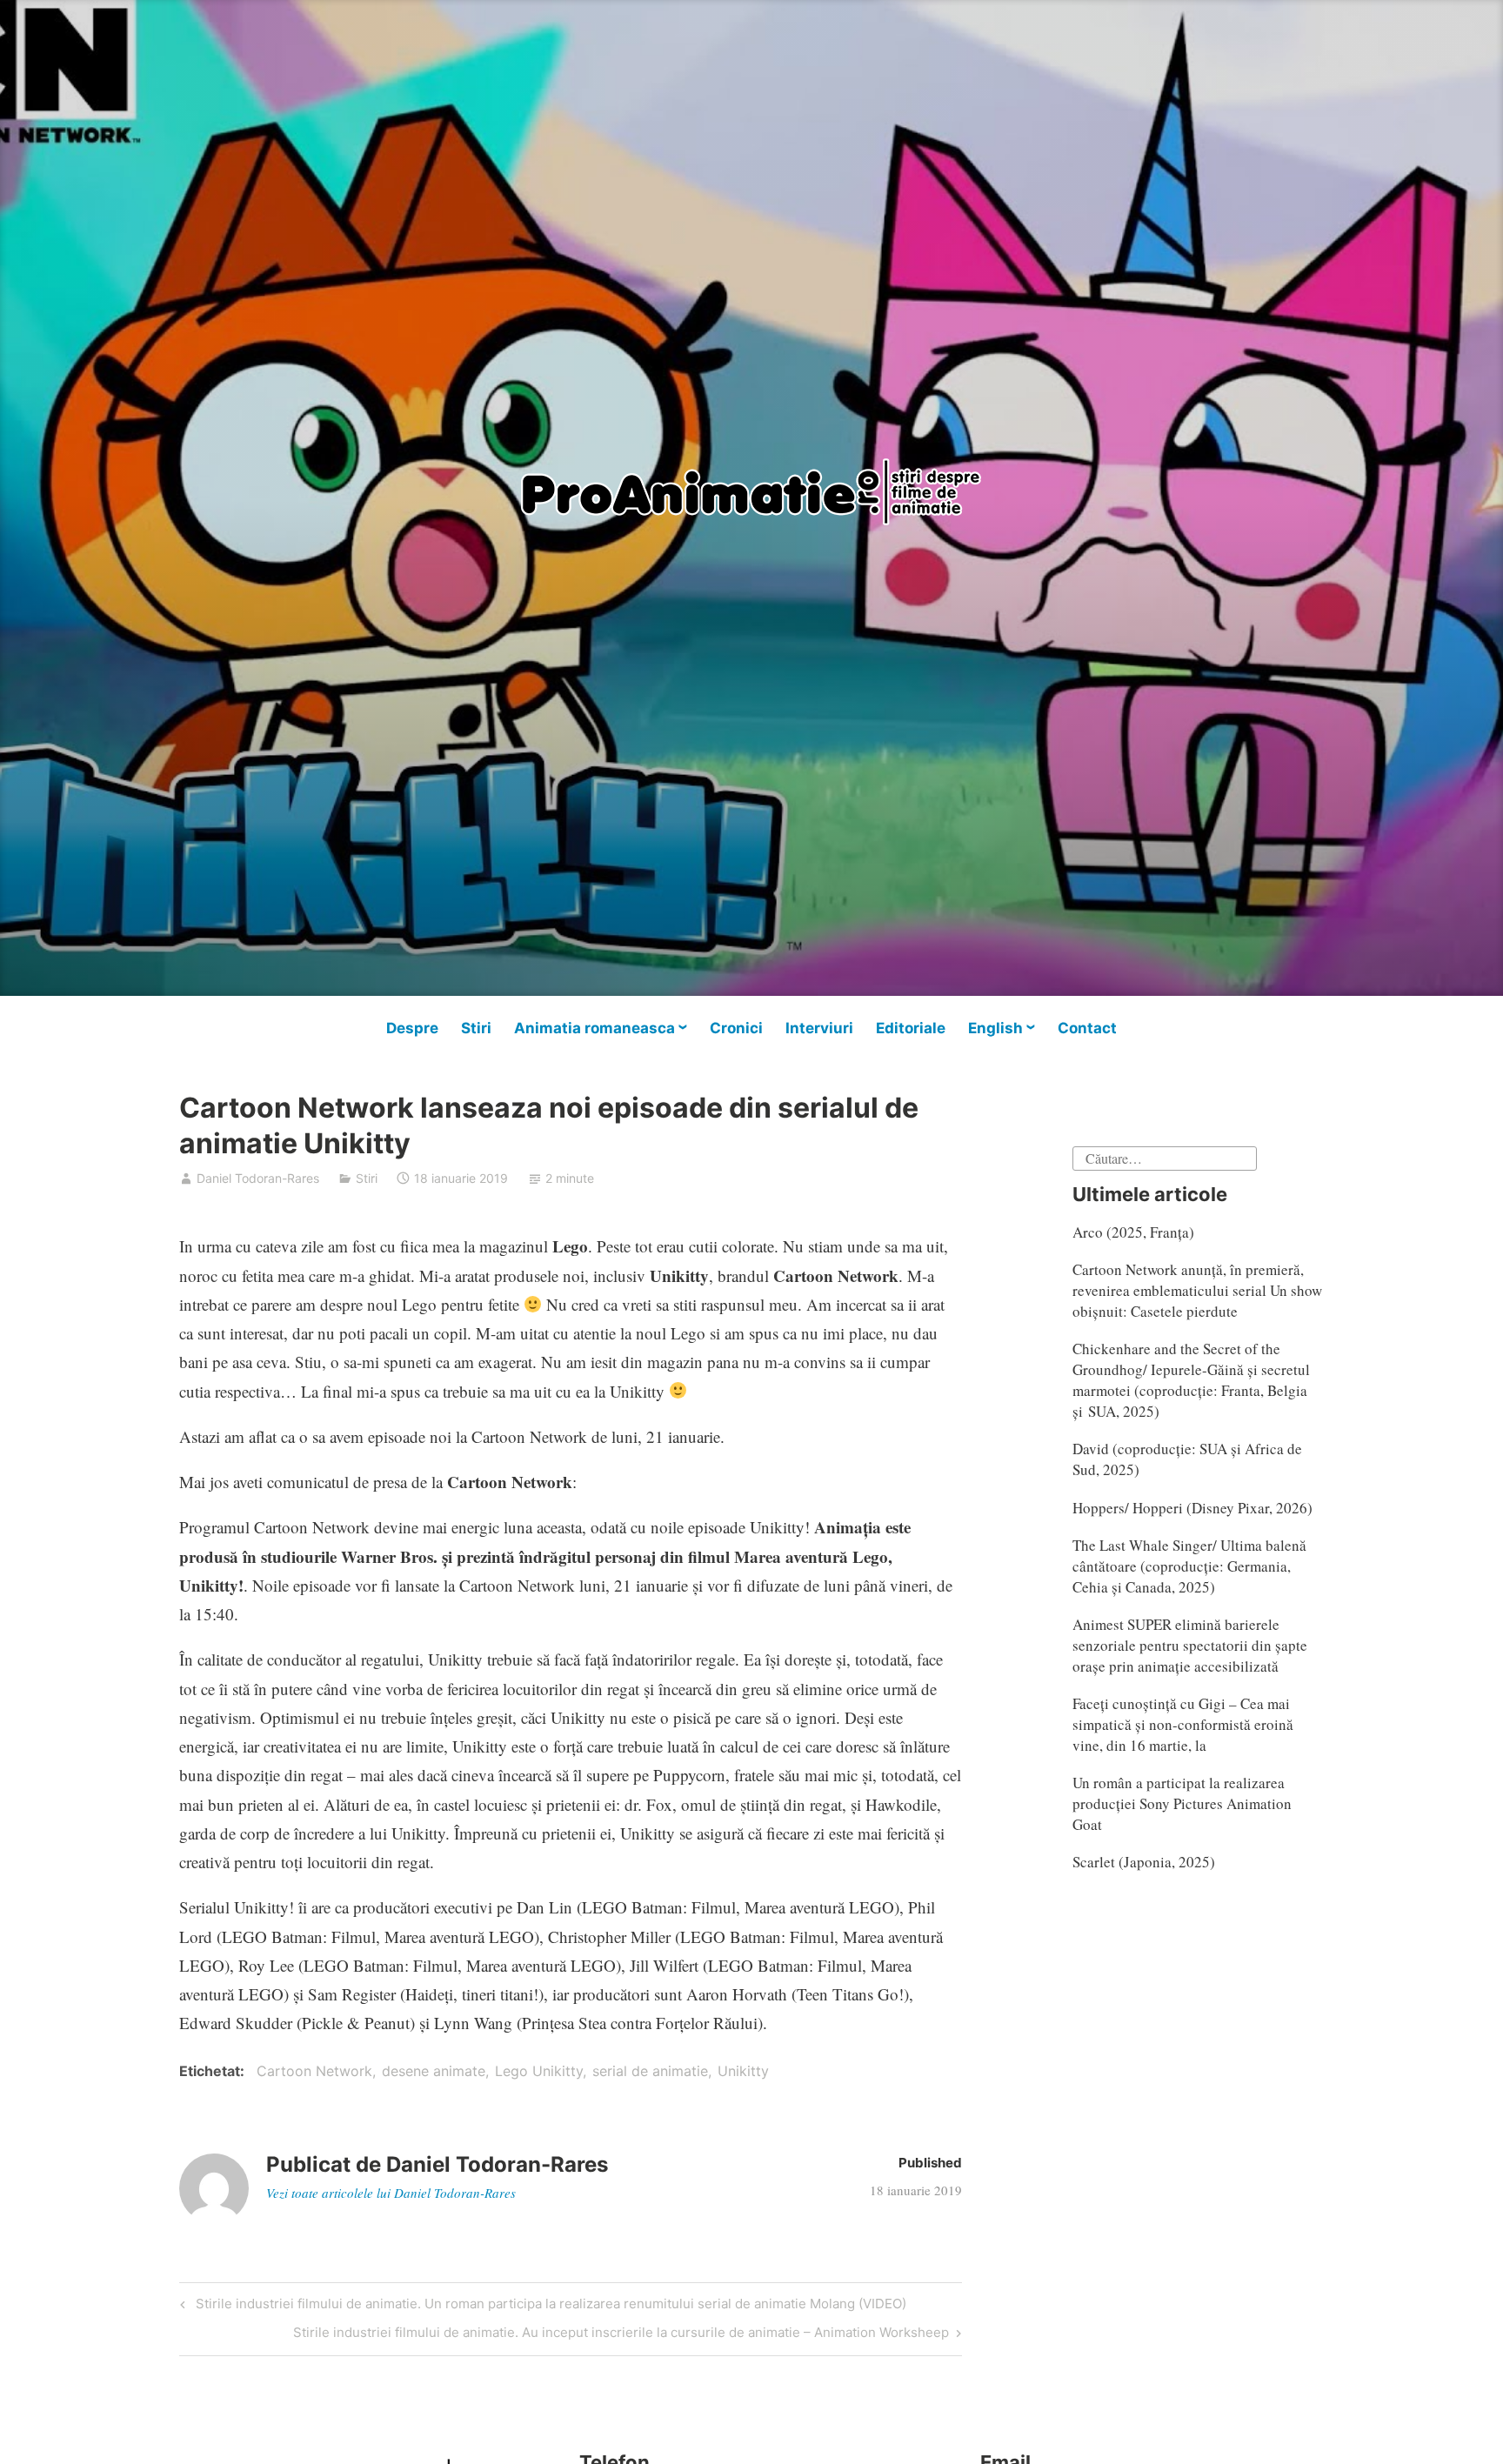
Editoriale (911, 1028)
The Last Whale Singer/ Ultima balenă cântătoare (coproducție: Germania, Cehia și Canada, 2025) (1189, 1566)
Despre (412, 1028)
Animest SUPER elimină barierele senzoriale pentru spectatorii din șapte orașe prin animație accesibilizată (1190, 1645)
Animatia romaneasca (595, 1028)
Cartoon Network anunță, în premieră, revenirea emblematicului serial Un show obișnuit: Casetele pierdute (1197, 1290)
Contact (1087, 1028)
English (995, 1028)
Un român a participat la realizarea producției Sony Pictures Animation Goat (1182, 1803)
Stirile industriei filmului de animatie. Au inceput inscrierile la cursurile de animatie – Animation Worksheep (621, 2335)
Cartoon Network (314, 2071)
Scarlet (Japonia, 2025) (1144, 1862)
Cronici (736, 1028)
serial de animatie (650, 2071)
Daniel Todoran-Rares (258, 1178)
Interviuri (819, 1028)
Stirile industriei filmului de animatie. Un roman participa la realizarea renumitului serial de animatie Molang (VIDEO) (548, 2307)
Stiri (476, 1028)
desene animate (434, 2071)
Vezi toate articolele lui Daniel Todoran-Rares (391, 2193)
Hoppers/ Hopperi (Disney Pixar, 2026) (1192, 1508)
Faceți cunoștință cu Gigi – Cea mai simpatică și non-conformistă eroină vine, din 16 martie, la (1183, 1724)
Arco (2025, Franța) (1133, 1232)
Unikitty (743, 2071)
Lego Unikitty (539, 2071)
